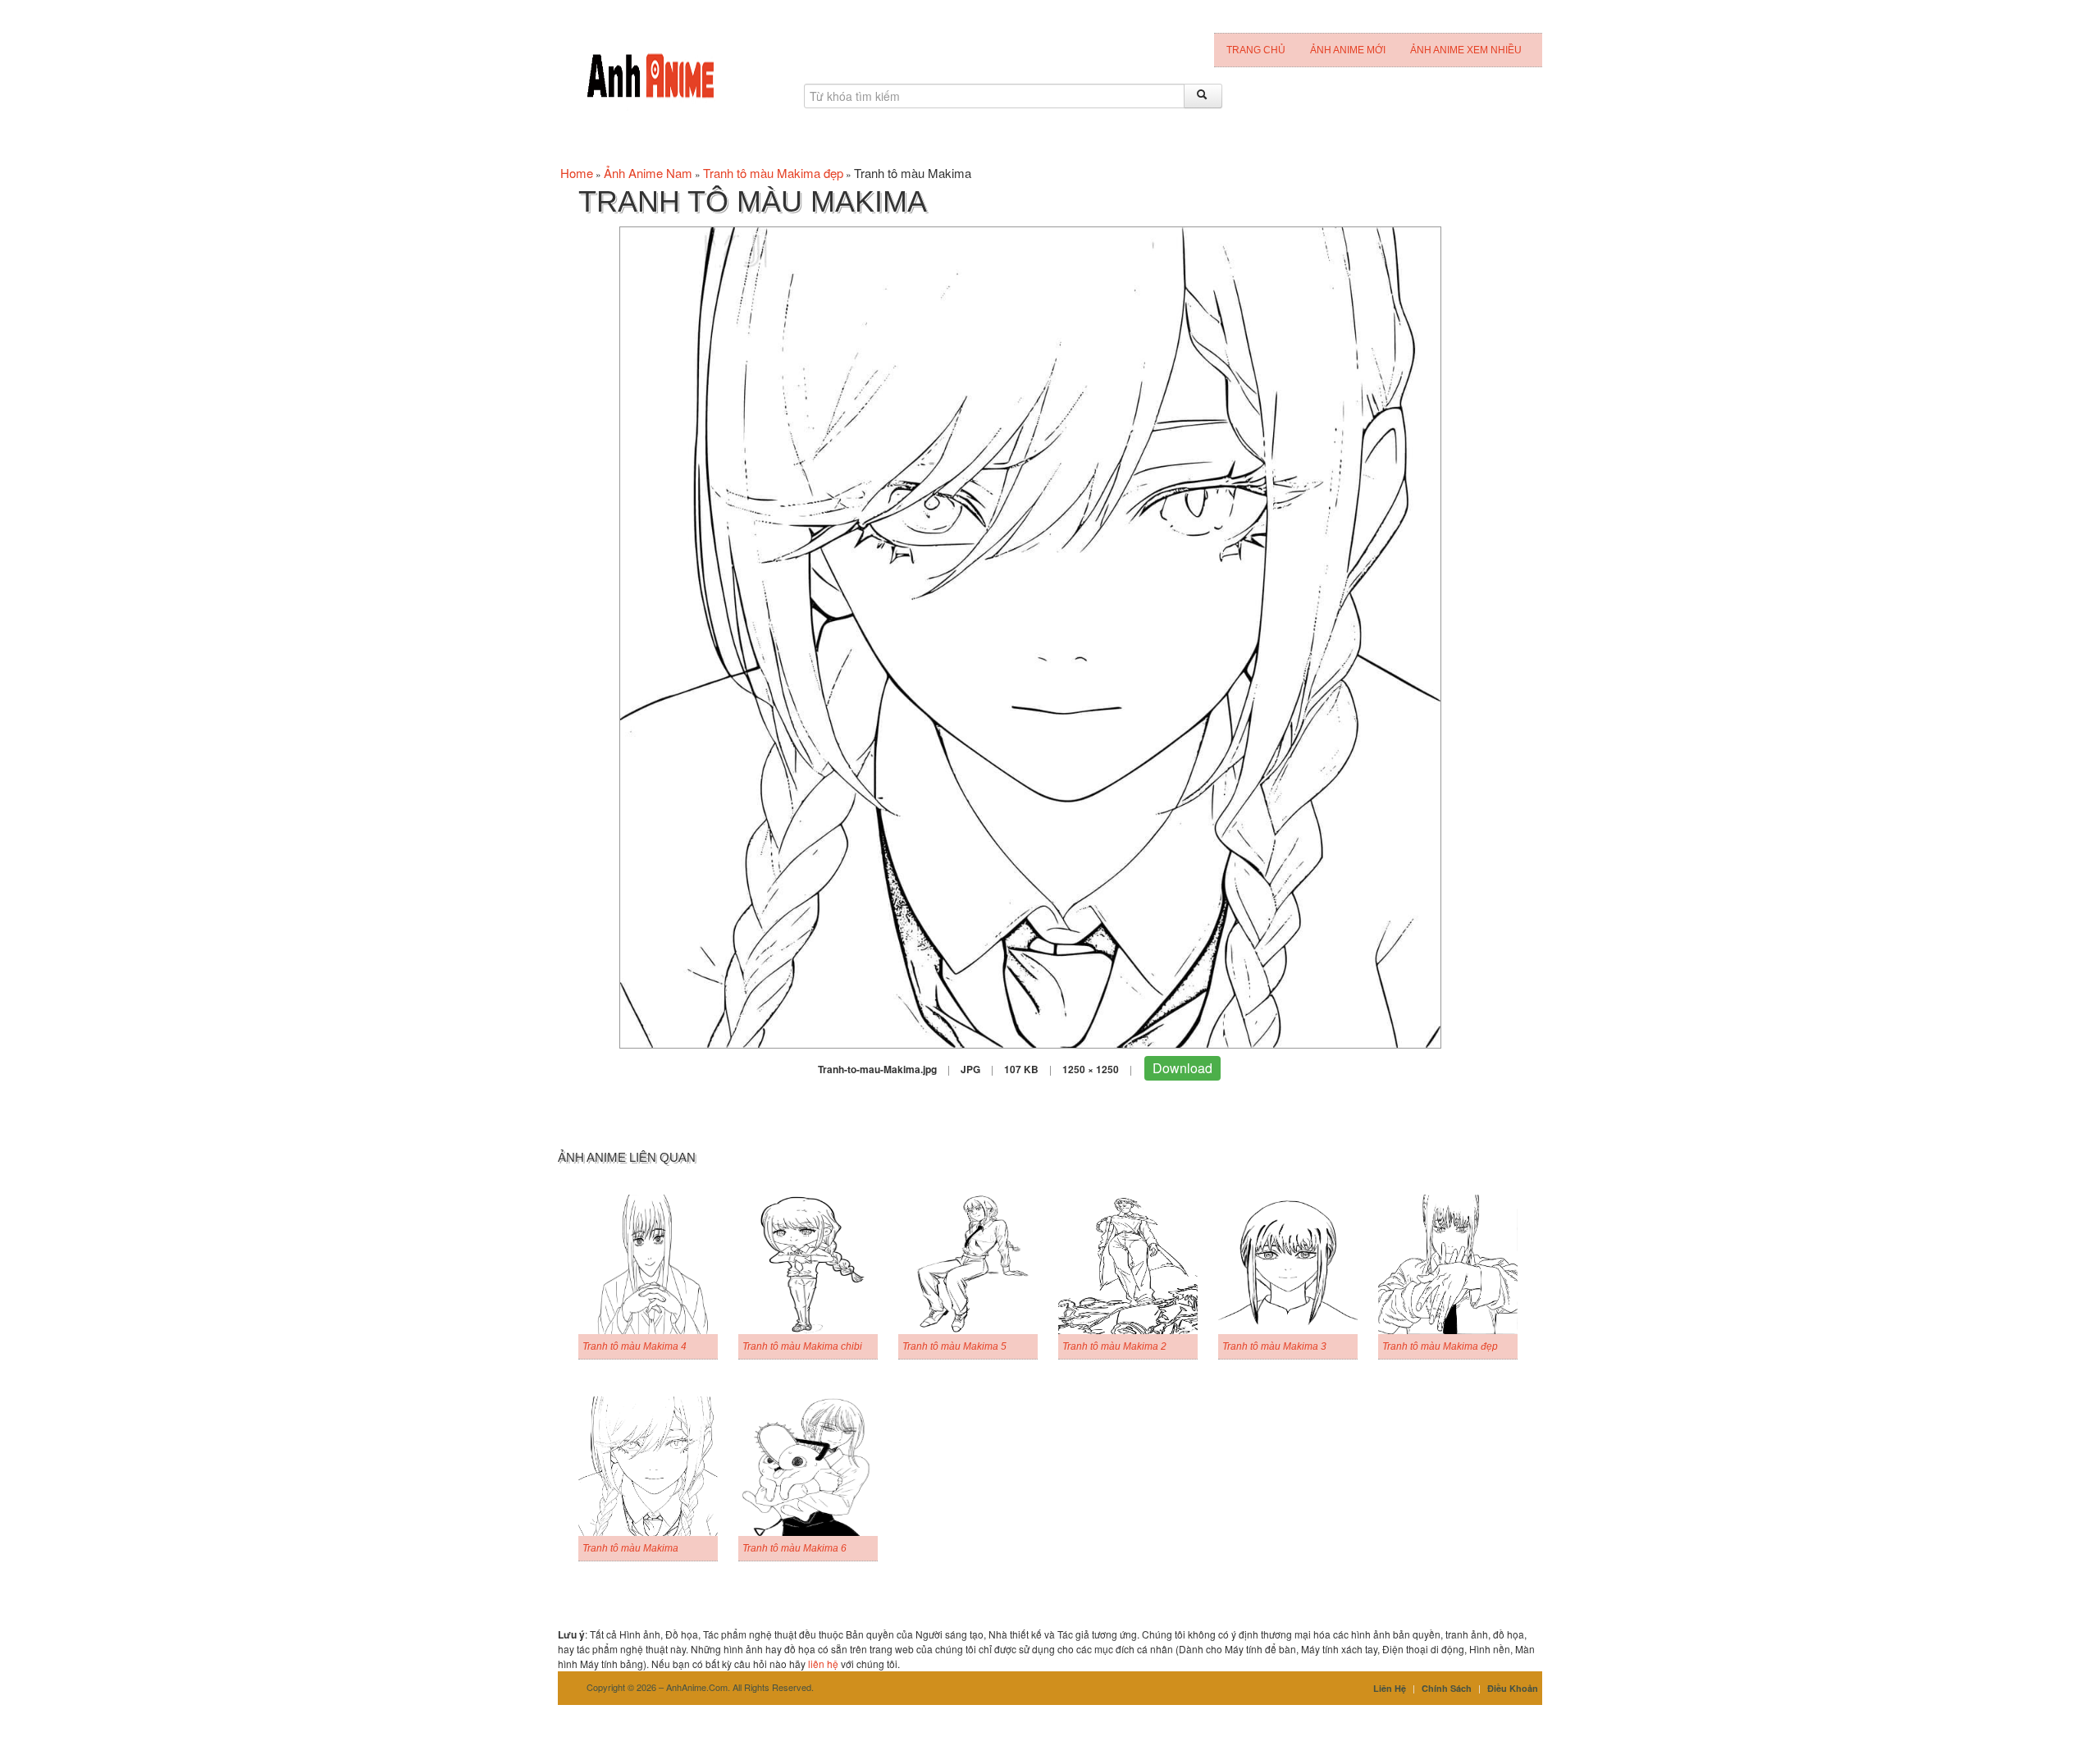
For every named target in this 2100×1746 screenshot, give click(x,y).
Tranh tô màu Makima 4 (635, 1346)
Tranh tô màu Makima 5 (954, 1346)
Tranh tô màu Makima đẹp (773, 173)
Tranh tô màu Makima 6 (794, 1548)
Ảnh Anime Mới (1348, 50)
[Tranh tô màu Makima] (1030, 635)
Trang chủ (1256, 50)
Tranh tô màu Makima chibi (802, 1346)
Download (1182, 1068)
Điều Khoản (1513, 1688)
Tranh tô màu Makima (630, 1548)
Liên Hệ (1390, 1688)
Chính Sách (1447, 1688)
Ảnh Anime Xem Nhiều (1466, 50)
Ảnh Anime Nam (648, 173)
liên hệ (823, 1664)
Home (577, 173)
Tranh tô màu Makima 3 (1274, 1346)
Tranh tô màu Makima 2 (1114, 1346)
